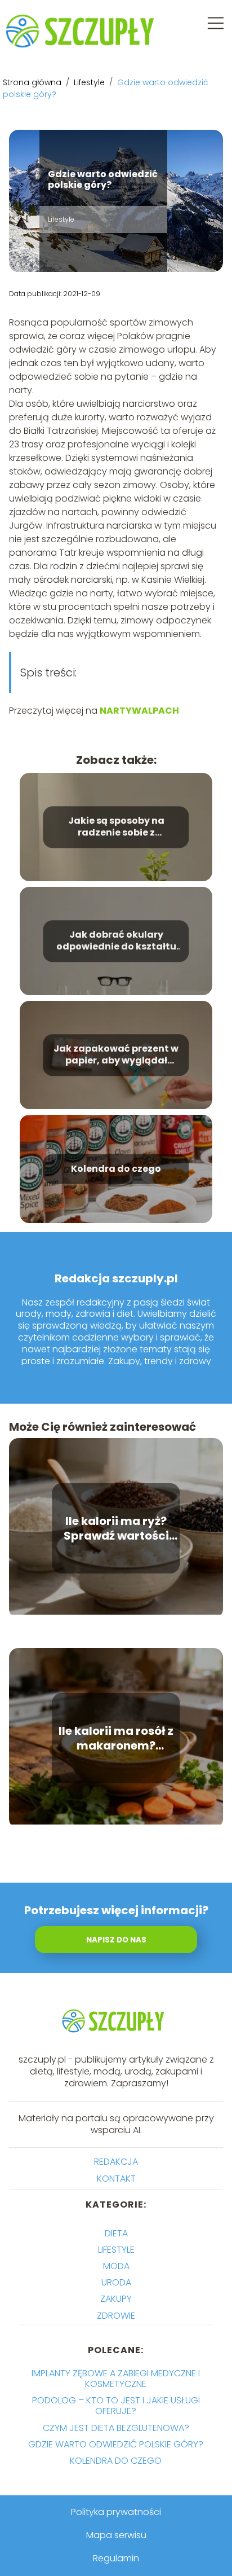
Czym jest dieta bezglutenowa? (116, 2428)
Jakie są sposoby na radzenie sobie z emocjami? (116, 827)
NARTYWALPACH (139, 711)
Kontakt (116, 2179)
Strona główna (33, 82)
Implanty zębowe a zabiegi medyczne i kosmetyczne (116, 2379)
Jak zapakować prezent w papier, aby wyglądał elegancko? (116, 1055)
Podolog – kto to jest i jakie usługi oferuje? (116, 2406)
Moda (116, 2266)
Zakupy (116, 2299)
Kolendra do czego (116, 1169)
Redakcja (116, 2162)
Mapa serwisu (116, 2535)
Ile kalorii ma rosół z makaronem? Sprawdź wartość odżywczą (116, 1738)
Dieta (116, 2233)
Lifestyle (90, 82)
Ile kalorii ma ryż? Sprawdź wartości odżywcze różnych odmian (116, 1528)
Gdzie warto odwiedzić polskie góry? (116, 2444)
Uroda (116, 2282)
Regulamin (116, 2558)
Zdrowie (116, 2316)
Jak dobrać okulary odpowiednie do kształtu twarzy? (116, 941)
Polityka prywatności (116, 2512)
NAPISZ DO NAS (116, 1940)
